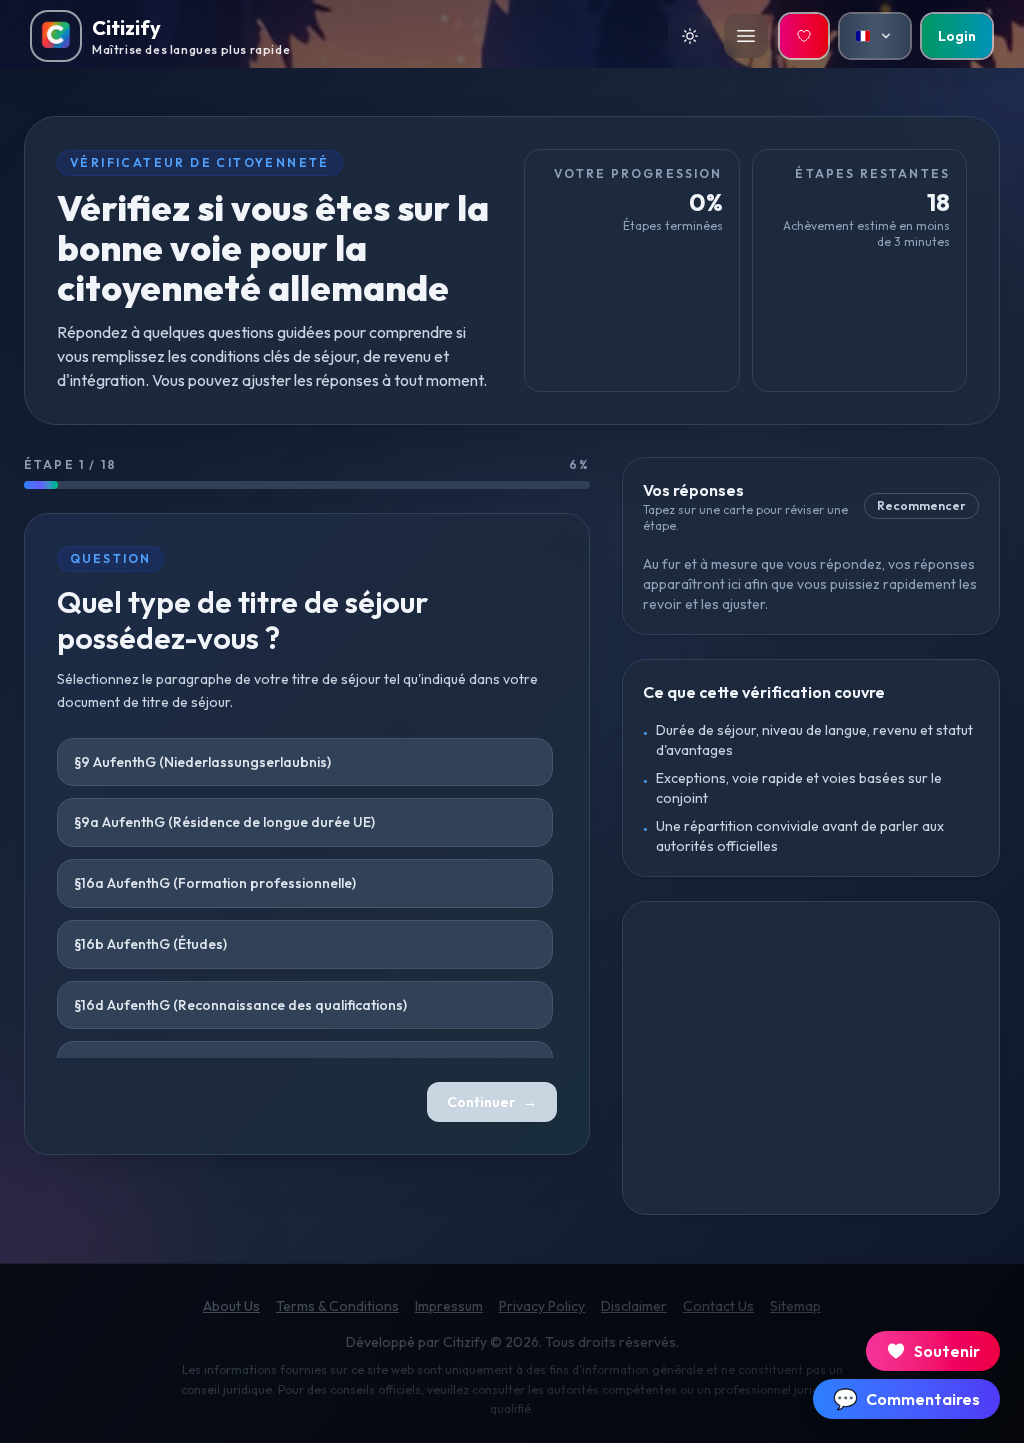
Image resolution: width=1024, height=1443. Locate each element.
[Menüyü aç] (746, 36)
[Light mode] (690, 36)
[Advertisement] (811, 1058)
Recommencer (921, 505)
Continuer (492, 1102)
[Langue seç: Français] (875, 36)
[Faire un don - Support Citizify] (804, 36)
